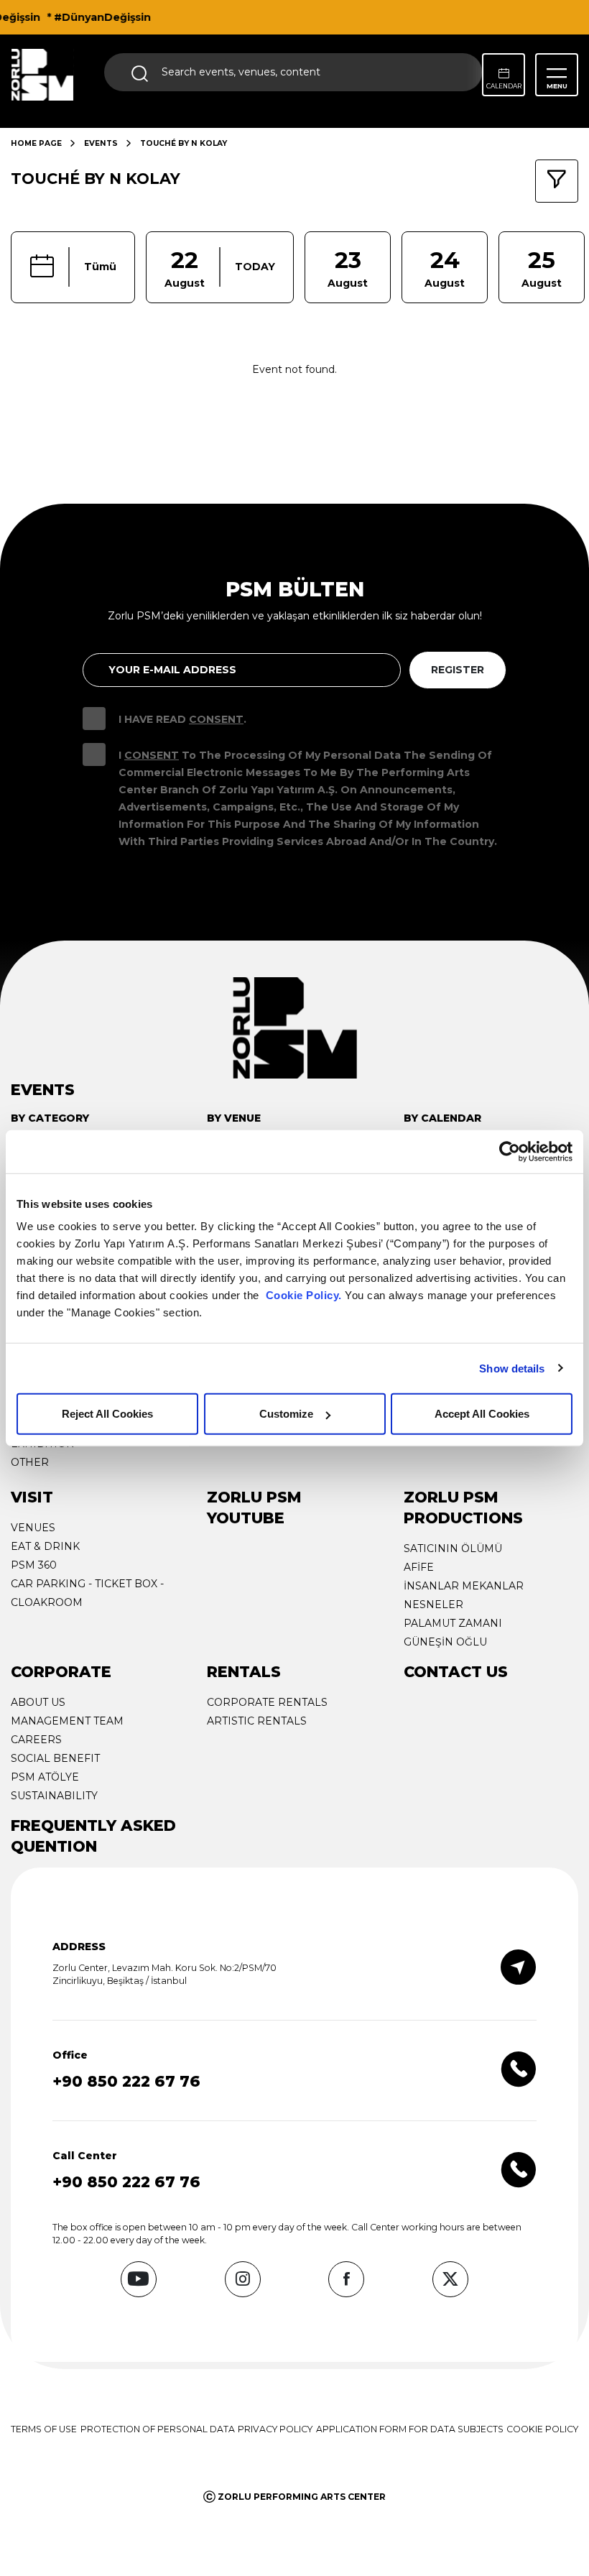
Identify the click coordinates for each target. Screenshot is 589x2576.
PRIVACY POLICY (275, 2429)
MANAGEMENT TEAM (67, 1721)
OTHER (30, 1462)
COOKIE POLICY (542, 2429)
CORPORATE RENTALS (267, 1702)
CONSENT (216, 719)
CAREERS (36, 1740)
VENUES (33, 1528)
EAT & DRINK (45, 1546)
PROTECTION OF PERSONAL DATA (158, 2429)
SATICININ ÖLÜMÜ (453, 1548)
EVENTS (101, 143)
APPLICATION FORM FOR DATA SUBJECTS (410, 2429)
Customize (286, 1414)
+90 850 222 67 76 (126, 2081)
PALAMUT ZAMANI (453, 1623)
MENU (557, 86)
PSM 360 (34, 1565)
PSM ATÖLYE (45, 1777)
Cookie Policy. (304, 1295)
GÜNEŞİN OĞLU (445, 1642)
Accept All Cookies (482, 1414)
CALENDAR (504, 86)
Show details (512, 1368)
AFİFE (419, 1567)
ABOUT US (38, 1702)
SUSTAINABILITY (54, 1796)
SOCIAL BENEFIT (55, 1758)
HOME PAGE (36, 143)
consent (152, 755)
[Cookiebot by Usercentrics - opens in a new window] (510, 1151)
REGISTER (458, 670)
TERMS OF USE (44, 2429)
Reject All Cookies (107, 1414)
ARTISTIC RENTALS (257, 1721)
